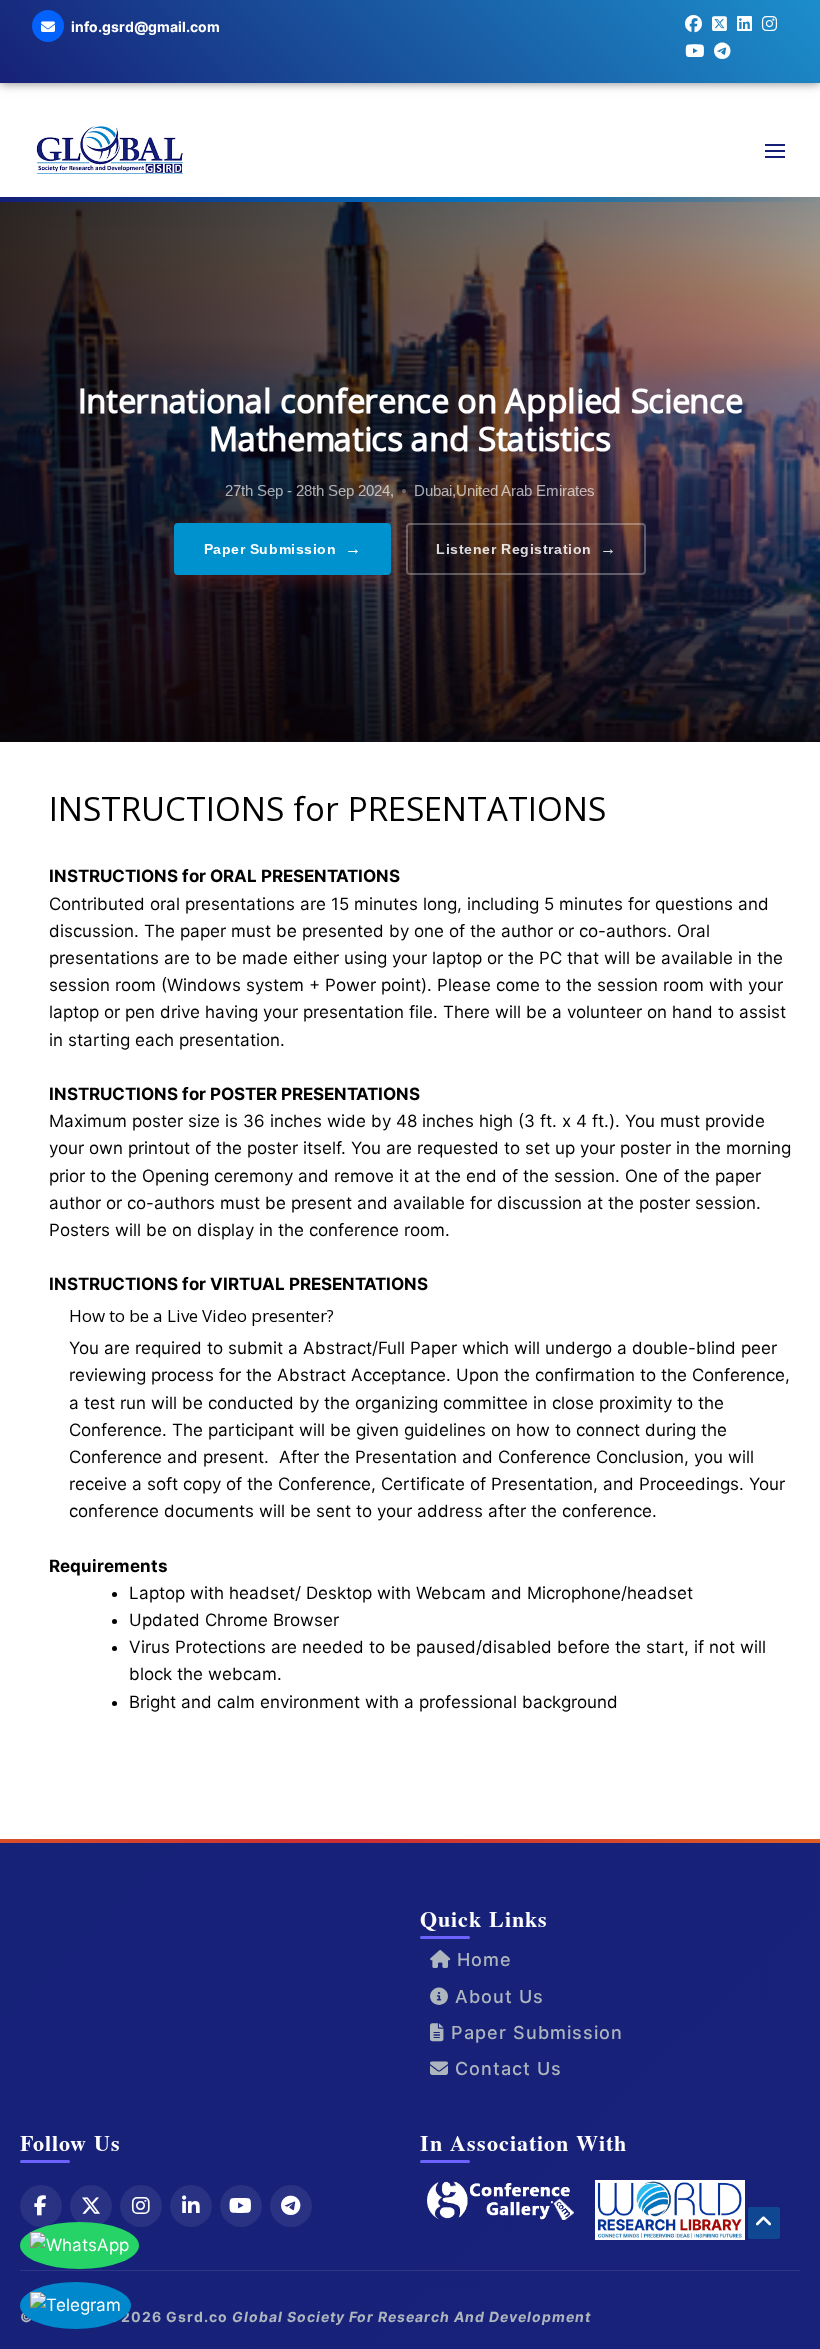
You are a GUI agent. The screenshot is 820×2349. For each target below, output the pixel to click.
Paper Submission (283, 548)
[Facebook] (41, 2206)
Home (481, 1959)
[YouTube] (241, 2206)
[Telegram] (291, 2206)
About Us (496, 1996)
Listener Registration (526, 548)
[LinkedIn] (191, 2206)
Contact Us (505, 2068)
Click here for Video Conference (183, 1765)
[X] (91, 2206)
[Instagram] (141, 2206)
